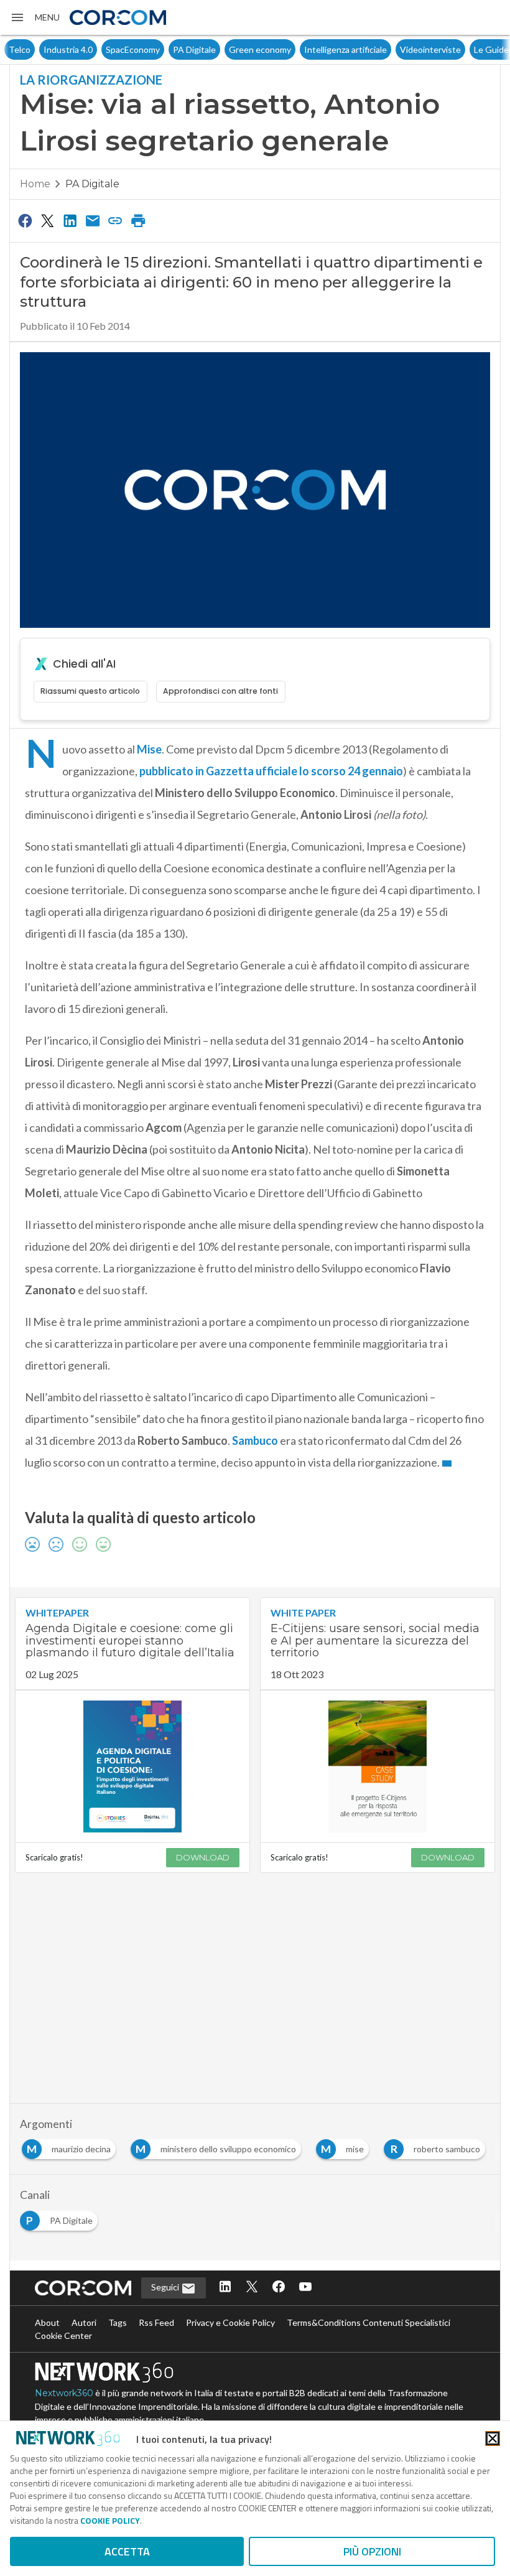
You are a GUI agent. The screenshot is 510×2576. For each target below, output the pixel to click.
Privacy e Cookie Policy (230, 2322)
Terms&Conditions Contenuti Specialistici (369, 2322)
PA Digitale (160, 49)
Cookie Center (63, 2336)
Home (35, 184)
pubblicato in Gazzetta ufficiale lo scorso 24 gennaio (271, 771)
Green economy (226, 49)
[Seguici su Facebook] (279, 2288)
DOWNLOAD (203, 1857)
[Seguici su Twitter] (252, 2288)
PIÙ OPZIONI (372, 2551)
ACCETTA (127, 2551)
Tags (118, 2322)
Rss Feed (156, 2322)
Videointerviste (396, 49)
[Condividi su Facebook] (25, 220)
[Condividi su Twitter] (47, 220)
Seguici (166, 2287)
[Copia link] (116, 220)
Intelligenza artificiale (311, 49)
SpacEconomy (99, 49)
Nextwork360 (64, 2393)
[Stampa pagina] (138, 220)
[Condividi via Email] (93, 220)
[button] (35, 17)
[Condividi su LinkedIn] (70, 220)
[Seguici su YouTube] (305, 2288)
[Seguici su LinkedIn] (225, 2288)
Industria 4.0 (34, 49)
